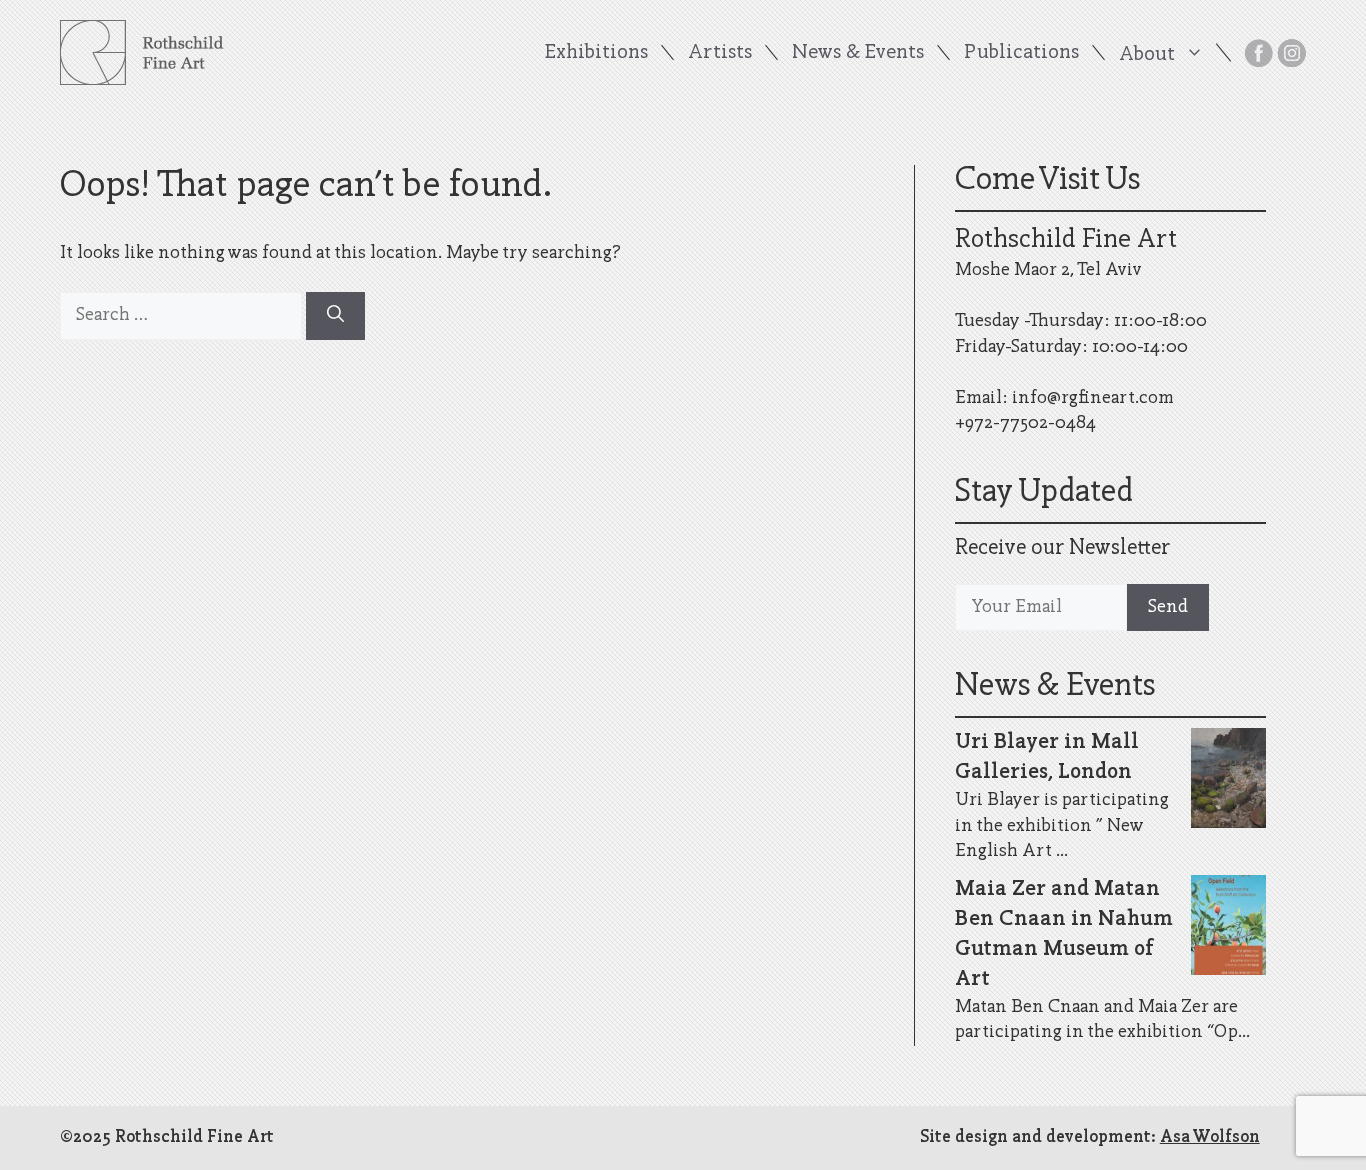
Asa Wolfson (1210, 1137)
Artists (720, 52)
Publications (1021, 52)
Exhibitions (596, 52)
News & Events (858, 52)
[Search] (335, 316)
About (1147, 54)
